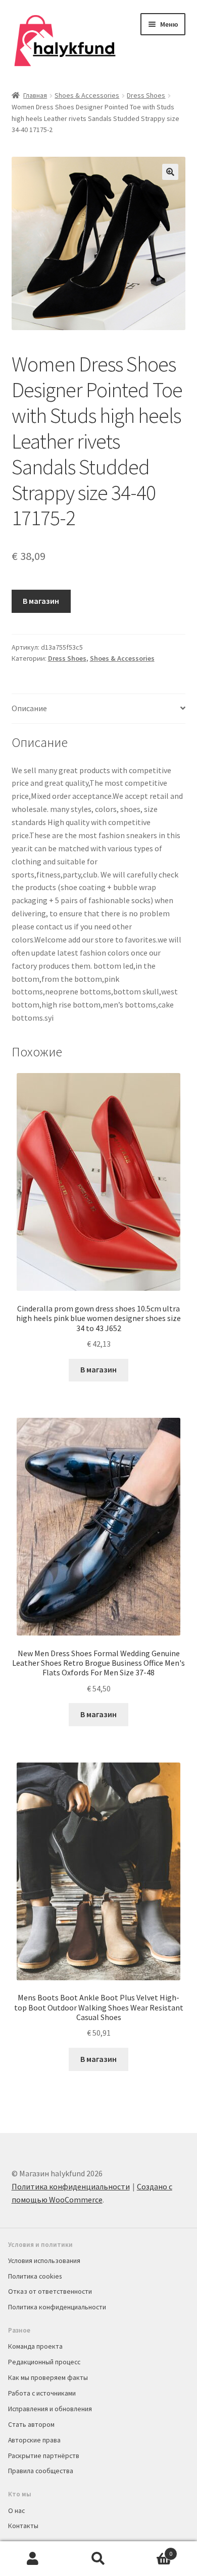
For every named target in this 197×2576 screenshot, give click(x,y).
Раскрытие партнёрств (44, 2456)
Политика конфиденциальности (71, 2186)
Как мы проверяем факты (48, 2377)
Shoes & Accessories (87, 95)
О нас (16, 2510)
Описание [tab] (29, 708)
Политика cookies (35, 2276)
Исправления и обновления (50, 2409)
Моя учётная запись (33, 2559)
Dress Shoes (146, 95)
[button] (170, 172)
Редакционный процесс (44, 2362)
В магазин (41, 601)
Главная (35, 95)
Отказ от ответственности (50, 2291)
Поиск (98, 2559)
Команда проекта (35, 2346)
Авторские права (34, 2440)
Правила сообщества (41, 2471)
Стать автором (31, 2424)
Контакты (23, 2526)
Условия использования (44, 2260)
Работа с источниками (42, 2393)
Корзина (152, 2550)
